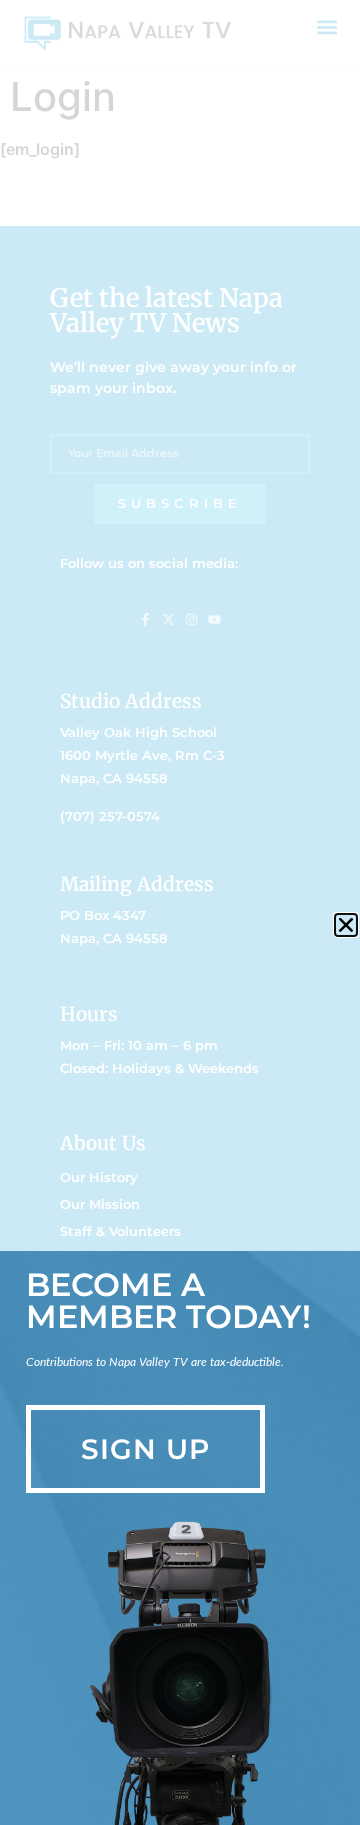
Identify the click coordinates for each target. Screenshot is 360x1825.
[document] (180, 912)
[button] (346, 925)
